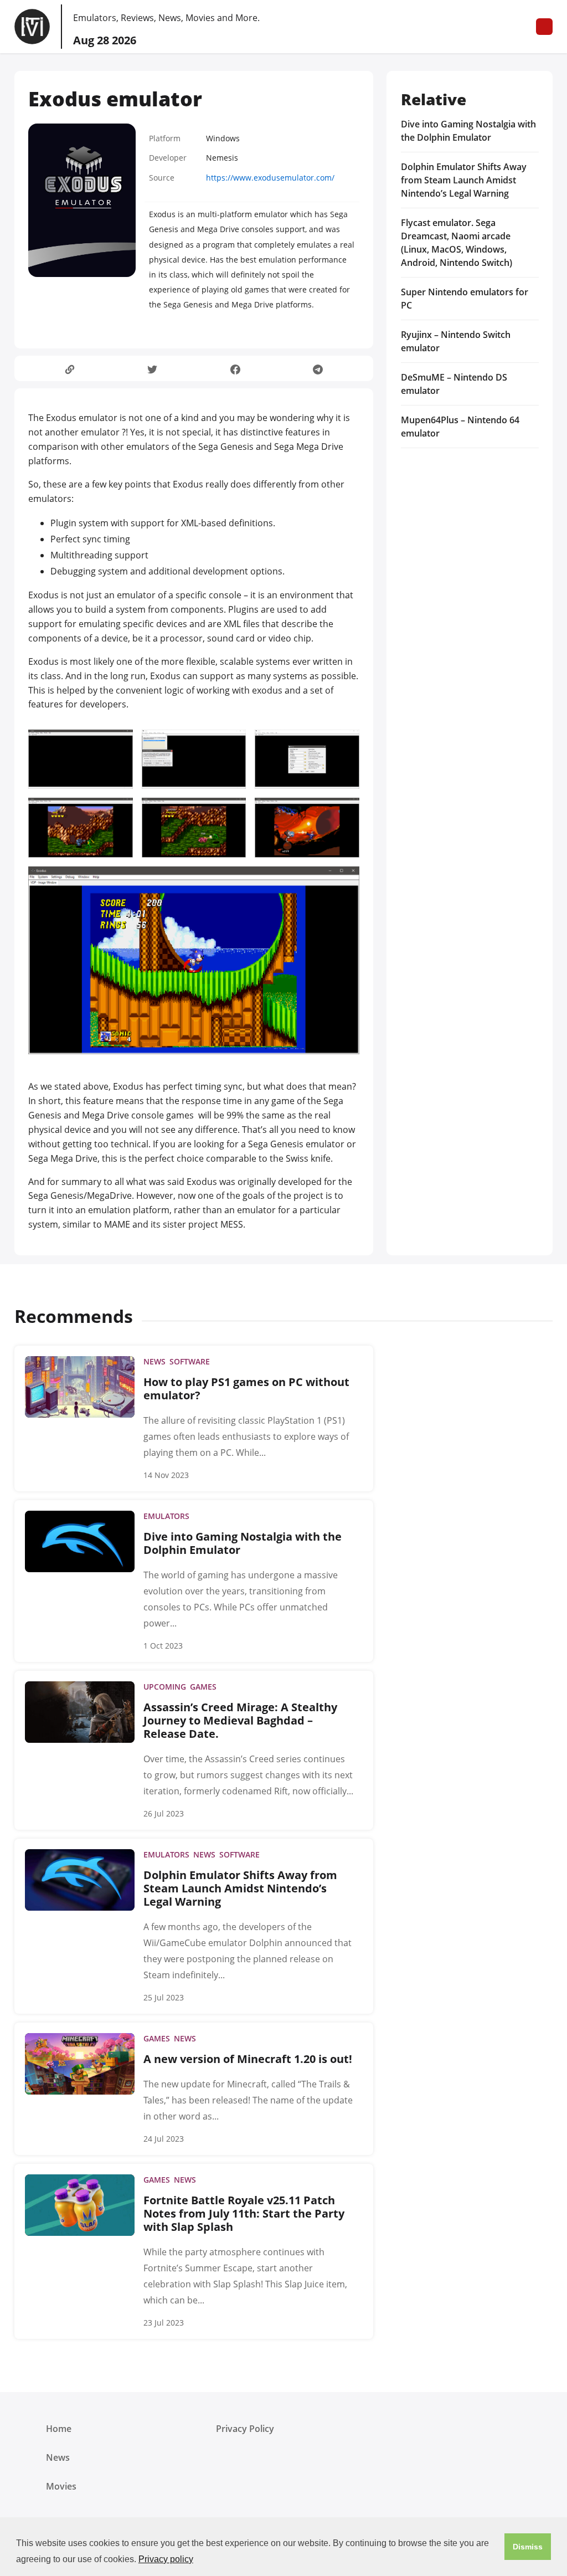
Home (59, 2429)
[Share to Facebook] (235, 369)
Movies (61, 2486)
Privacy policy (166, 2559)
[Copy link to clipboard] (69, 369)
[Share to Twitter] (153, 369)
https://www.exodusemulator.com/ (270, 178)
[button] (528, 2547)
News (58, 2457)
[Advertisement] (470, 535)
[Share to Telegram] (318, 369)
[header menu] (544, 27)
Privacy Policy (245, 2429)
